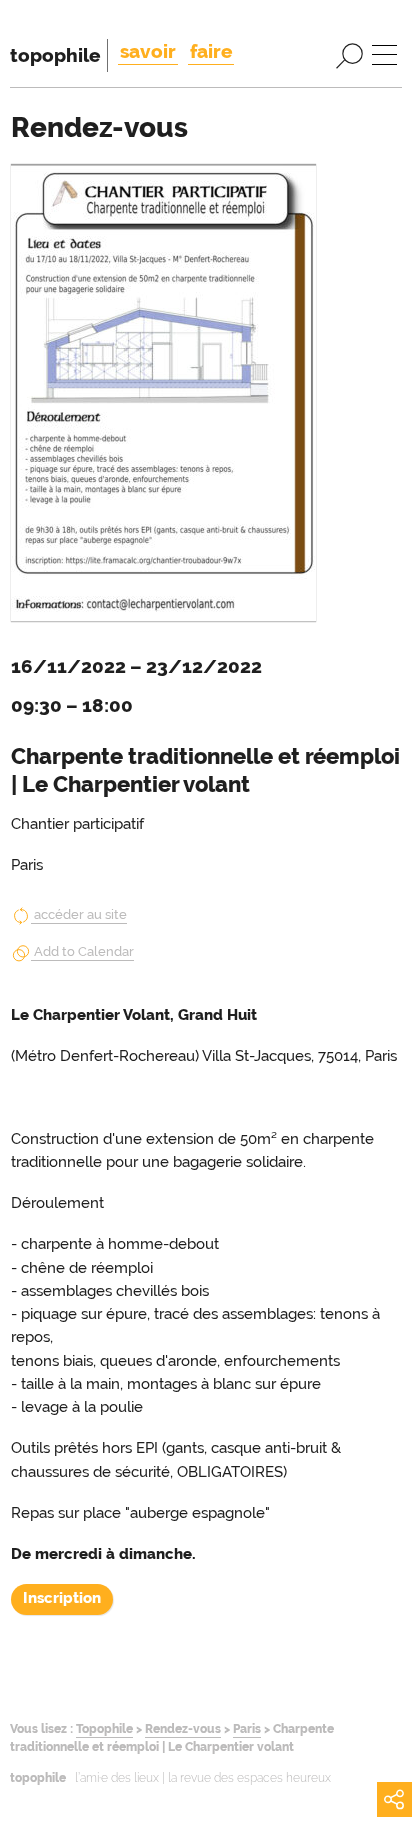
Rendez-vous (183, 1729)
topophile (55, 55)
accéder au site (80, 914)
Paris (247, 1729)
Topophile (104, 1729)
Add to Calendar (84, 951)
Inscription (62, 1598)
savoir (148, 51)
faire (211, 51)
